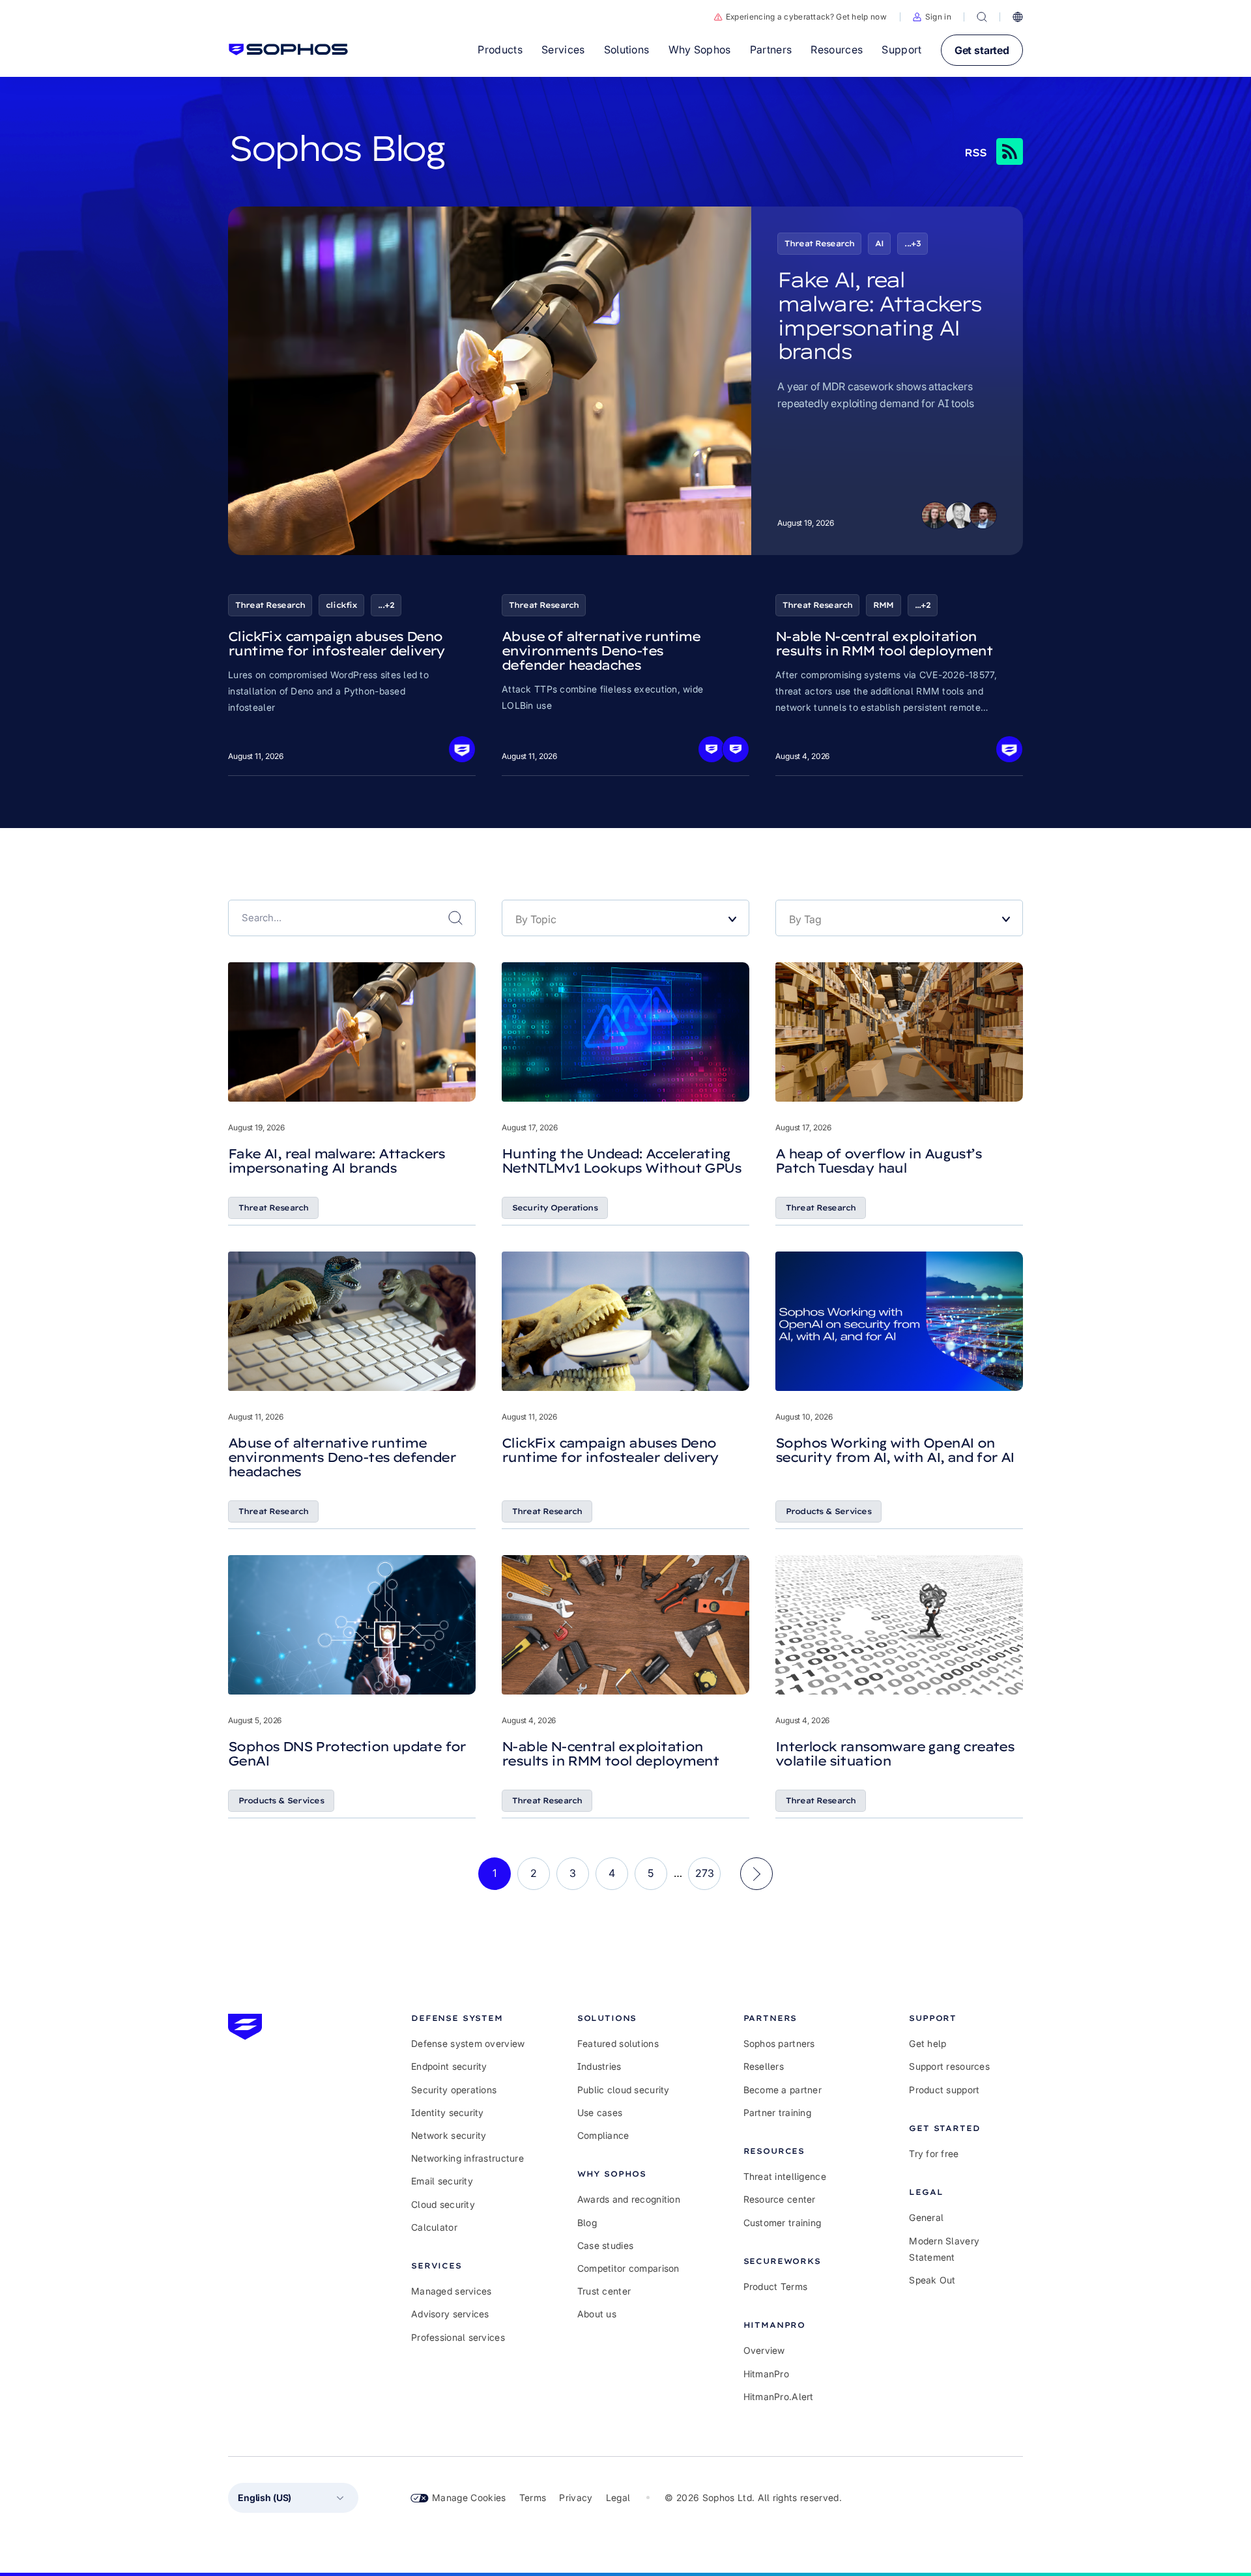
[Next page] (756, 1874)
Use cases (600, 2112)
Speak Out (932, 2280)
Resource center (780, 2199)
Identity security (448, 2112)
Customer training (783, 2223)
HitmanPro (767, 2374)
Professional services (458, 2337)
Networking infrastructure (467, 2158)
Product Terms (776, 2286)
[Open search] (982, 17)
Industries (599, 2066)
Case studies (605, 2245)
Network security (449, 2135)
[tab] (468, 2018)
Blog (587, 2223)
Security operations (454, 2090)
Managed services (451, 2291)
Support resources (949, 2066)
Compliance (603, 2135)
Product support (944, 2090)
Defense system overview (468, 2043)
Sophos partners (779, 2043)
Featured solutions (618, 2043)
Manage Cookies (469, 2497)
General (926, 2217)
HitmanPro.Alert (779, 2397)
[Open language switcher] (1018, 17)
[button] (932, 17)
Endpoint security (449, 2066)
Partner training (777, 2112)
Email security (442, 2181)
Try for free (934, 2154)
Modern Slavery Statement (944, 2249)
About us (597, 2314)
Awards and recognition (629, 2199)
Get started (982, 50)
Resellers (764, 2066)
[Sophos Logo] (288, 50)
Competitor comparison (628, 2268)
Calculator (434, 2227)
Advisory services (450, 2314)
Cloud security (443, 2204)
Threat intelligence (785, 2176)
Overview (764, 2350)
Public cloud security (624, 2090)
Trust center (604, 2291)
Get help (927, 2043)
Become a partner (783, 2090)
